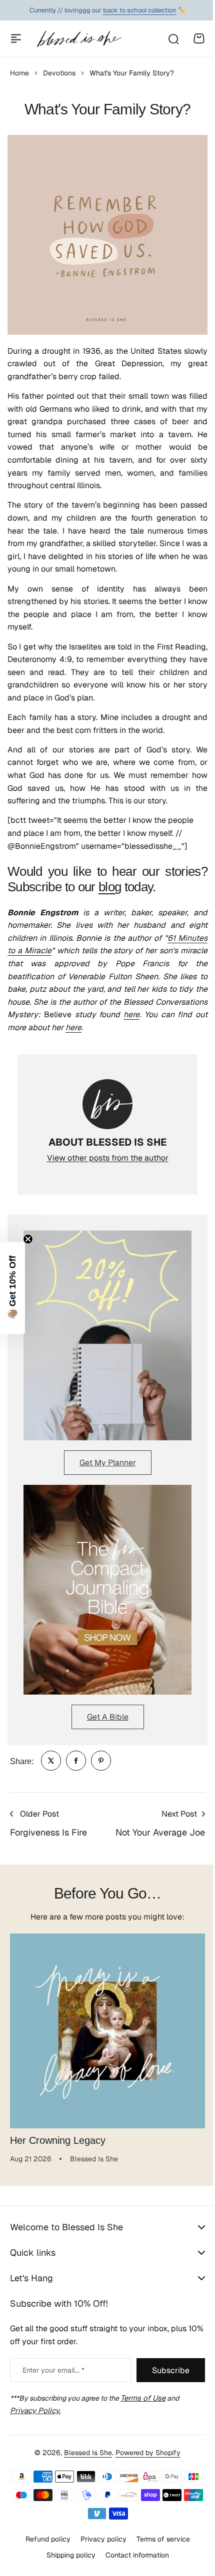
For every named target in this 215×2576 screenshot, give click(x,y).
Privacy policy (99, 2539)
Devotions (59, 73)
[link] (51, 1761)
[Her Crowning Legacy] (107, 2031)
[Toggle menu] (16, 38)
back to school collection (140, 10)
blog (110, 887)
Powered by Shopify (144, 2453)
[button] (12, 1288)
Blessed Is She (84, 2453)
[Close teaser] (28, 1239)
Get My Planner (108, 1463)
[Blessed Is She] (79, 39)
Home (19, 73)
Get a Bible (108, 1717)
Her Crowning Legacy (58, 2140)
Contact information (133, 2555)
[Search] (173, 38)
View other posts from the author (108, 1158)
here (131, 1014)
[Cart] (199, 38)
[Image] (107, 1335)
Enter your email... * (53, 2370)
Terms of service (159, 2539)
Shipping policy (67, 2555)
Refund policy (44, 2539)
